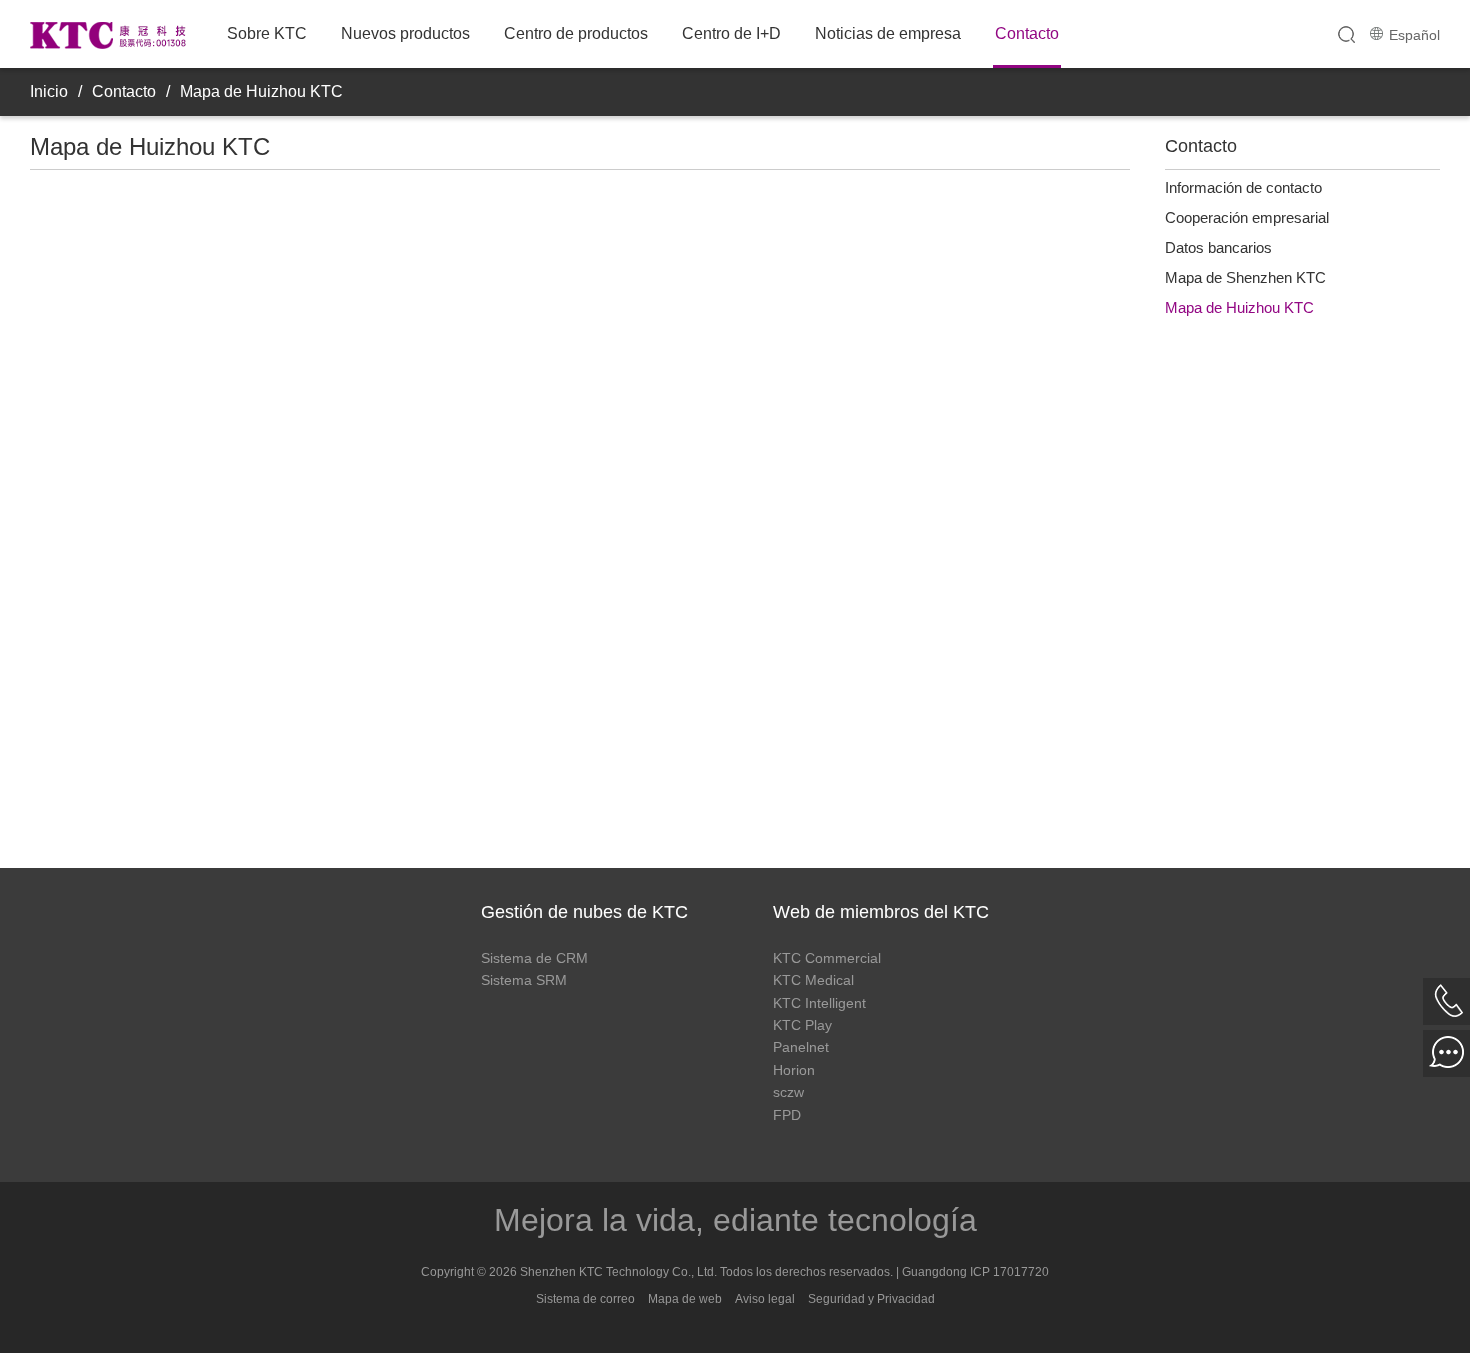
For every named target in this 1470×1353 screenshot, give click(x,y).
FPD (787, 1115)
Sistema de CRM (534, 958)
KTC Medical (813, 980)
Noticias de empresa (888, 33)
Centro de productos (576, 33)
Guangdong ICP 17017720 (975, 1272)
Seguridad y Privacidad (871, 1299)
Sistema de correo (585, 1299)
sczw (788, 1092)
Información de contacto (1243, 187)
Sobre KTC (267, 33)
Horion (794, 1070)
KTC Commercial (827, 958)
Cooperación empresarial (1247, 217)
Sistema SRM (524, 980)
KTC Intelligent (819, 1003)
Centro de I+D (731, 33)
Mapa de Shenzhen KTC (1245, 277)
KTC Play (802, 1025)
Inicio (49, 91)
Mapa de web (685, 1299)
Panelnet (801, 1047)
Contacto (1027, 33)
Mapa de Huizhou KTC (261, 91)
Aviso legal (765, 1299)
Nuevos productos (405, 33)
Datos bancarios (1218, 247)
